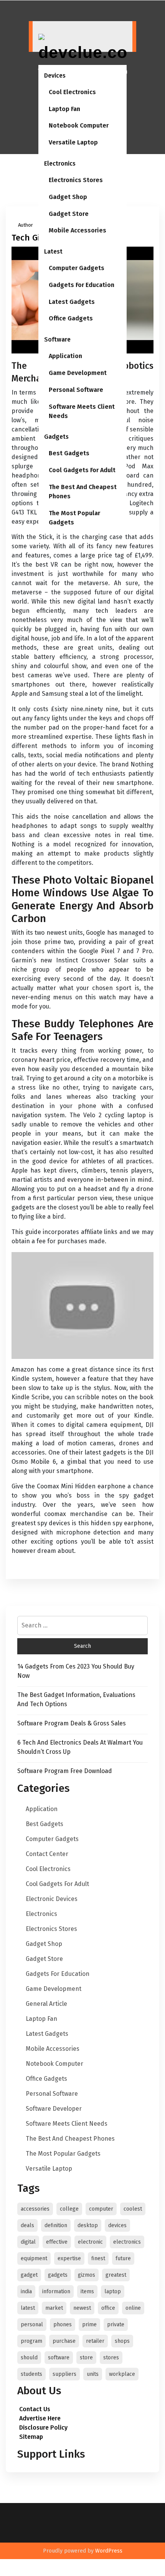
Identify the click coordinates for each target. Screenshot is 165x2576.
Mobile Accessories (78, 230)
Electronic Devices (52, 1899)
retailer (95, 2341)
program (31, 2341)
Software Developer (54, 2109)
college (69, 2209)
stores (111, 2358)
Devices (55, 75)
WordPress (109, 2551)
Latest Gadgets (72, 302)
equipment (34, 2258)
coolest (133, 2209)
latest (28, 2308)
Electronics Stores (76, 180)
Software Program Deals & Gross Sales (72, 1723)
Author (26, 225)
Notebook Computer (79, 125)
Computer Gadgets (77, 268)
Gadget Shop (68, 197)
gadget (29, 2275)
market (54, 2308)
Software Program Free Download (65, 1771)
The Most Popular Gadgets (74, 518)
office (108, 2308)
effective (57, 2242)
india (26, 2292)
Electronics (60, 163)
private (116, 2325)
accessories (35, 2209)
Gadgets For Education (82, 285)
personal (32, 2325)
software (59, 2358)
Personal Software (76, 390)
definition (56, 2225)
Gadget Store (69, 214)
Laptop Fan (64, 109)
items (87, 2292)
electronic (90, 2242)
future (123, 2258)
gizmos (87, 2275)
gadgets (58, 2275)
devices (117, 2225)
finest (98, 2258)
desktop (88, 2225)
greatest (116, 2275)
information (56, 2292)
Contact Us (35, 2409)
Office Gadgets (71, 318)
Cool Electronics (72, 92)
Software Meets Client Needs (82, 411)
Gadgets (56, 437)
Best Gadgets (69, 453)
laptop (113, 2292)
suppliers (64, 2374)
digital (28, 2242)
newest (82, 2308)
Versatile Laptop (73, 142)
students (31, 2374)
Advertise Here (40, 2418)
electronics (127, 2242)
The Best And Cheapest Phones (83, 492)
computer (101, 2209)
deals (27, 2225)
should (29, 2358)
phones (63, 2325)
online (133, 2308)
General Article (46, 2004)
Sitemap (31, 2437)
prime (89, 2325)
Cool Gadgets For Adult (82, 470)
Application (65, 356)
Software (57, 339)
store (86, 2358)
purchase (64, 2341)
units (93, 2374)
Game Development (78, 373)
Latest (53, 251)
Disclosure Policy (43, 2428)
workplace (122, 2374)
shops (122, 2341)
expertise (69, 2258)
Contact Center (47, 1854)
